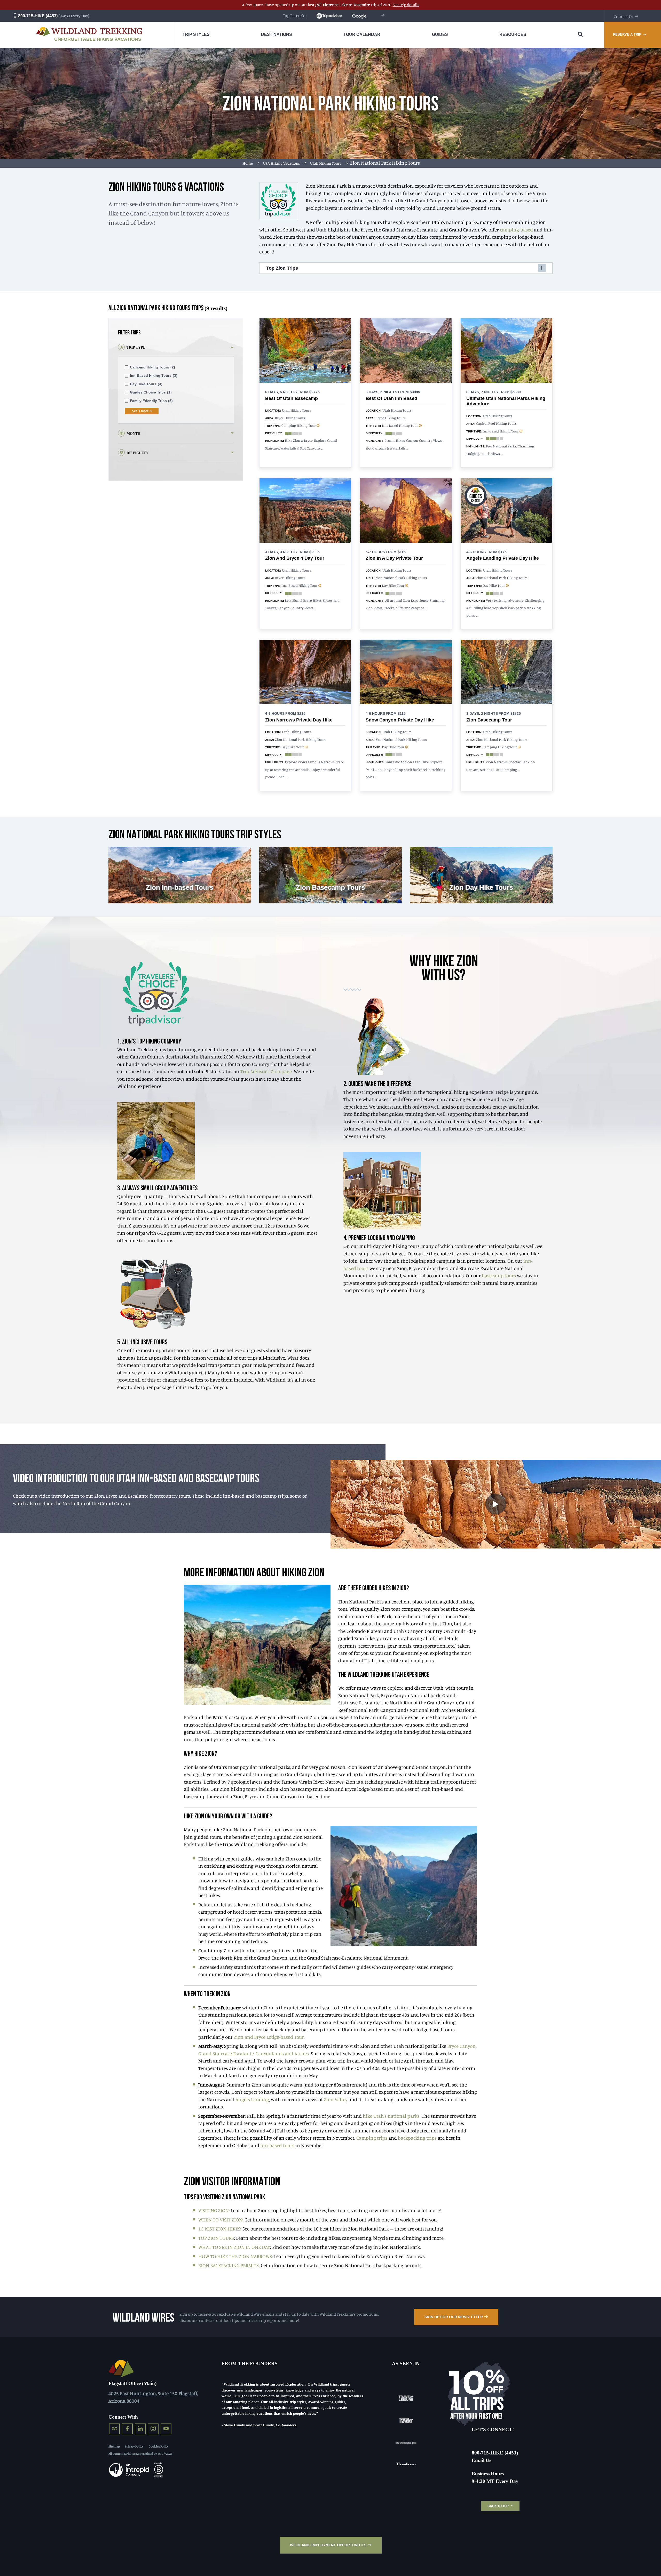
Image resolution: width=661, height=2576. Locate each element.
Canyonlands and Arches (282, 2053)
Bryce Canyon (461, 2046)
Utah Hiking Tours (326, 163)
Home (248, 163)
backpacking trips (417, 2138)
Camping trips (372, 2138)
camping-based (516, 230)
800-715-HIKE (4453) (37, 16)
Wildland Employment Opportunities (328, 2545)
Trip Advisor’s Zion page (266, 1071)
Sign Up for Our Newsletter (454, 2317)
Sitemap (114, 2446)
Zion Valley (336, 2099)
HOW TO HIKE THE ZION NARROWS (235, 2256)
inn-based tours (277, 2145)
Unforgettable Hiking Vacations (98, 39)
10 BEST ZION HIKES (219, 2229)
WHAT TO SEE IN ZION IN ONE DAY (234, 2247)
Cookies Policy (159, 2446)
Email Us (481, 2460)
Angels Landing (252, 2099)
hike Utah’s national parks (391, 2116)
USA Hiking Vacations (281, 163)
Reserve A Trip (627, 34)
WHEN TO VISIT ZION (220, 2220)
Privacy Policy (134, 2446)
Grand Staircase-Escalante (226, 2053)
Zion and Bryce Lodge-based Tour (269, 2037)
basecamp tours (499, 1275)
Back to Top (498, 2506)
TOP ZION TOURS (216, 2238)
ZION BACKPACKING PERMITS (229, 2265)
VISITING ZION (214, 2210)
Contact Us (623, 17)
